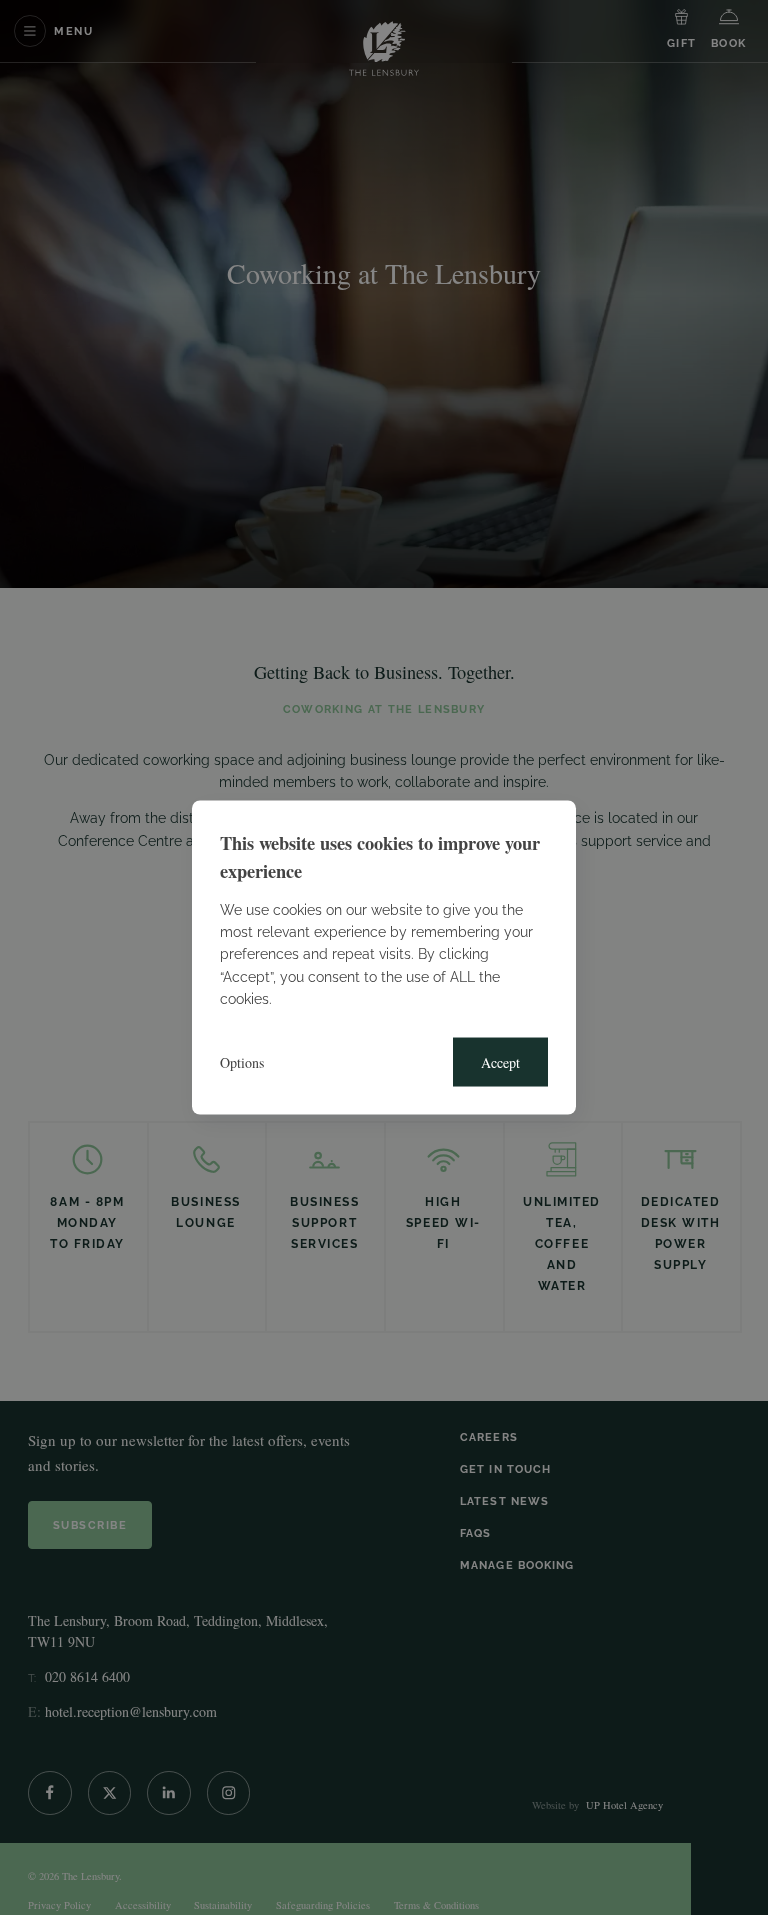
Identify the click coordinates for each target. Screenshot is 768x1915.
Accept (500, 1062)
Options (242, 1062)
